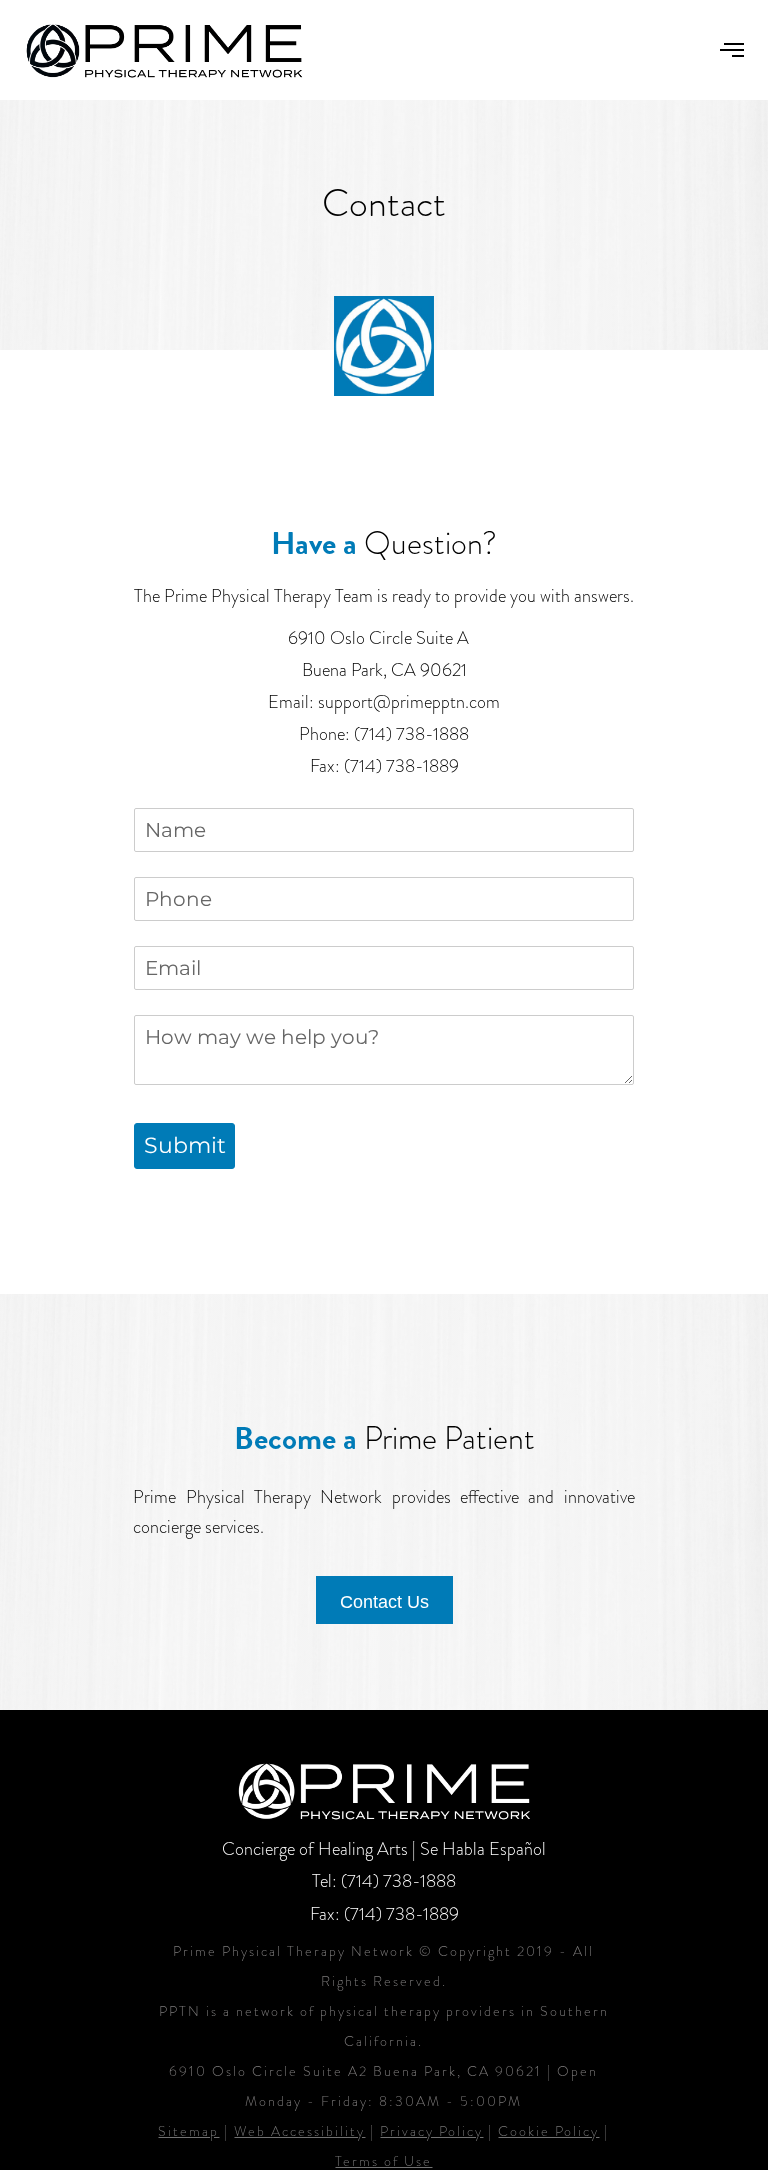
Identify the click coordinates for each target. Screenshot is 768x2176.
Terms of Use (383, 2161)
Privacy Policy (431, 2131)
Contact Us (384, 1602)
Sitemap (188, 2131)
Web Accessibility (299, 2131)
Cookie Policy (548, 2131)
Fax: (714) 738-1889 (384, 1914)
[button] (732, 50)
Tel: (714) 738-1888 (384, 1881)
